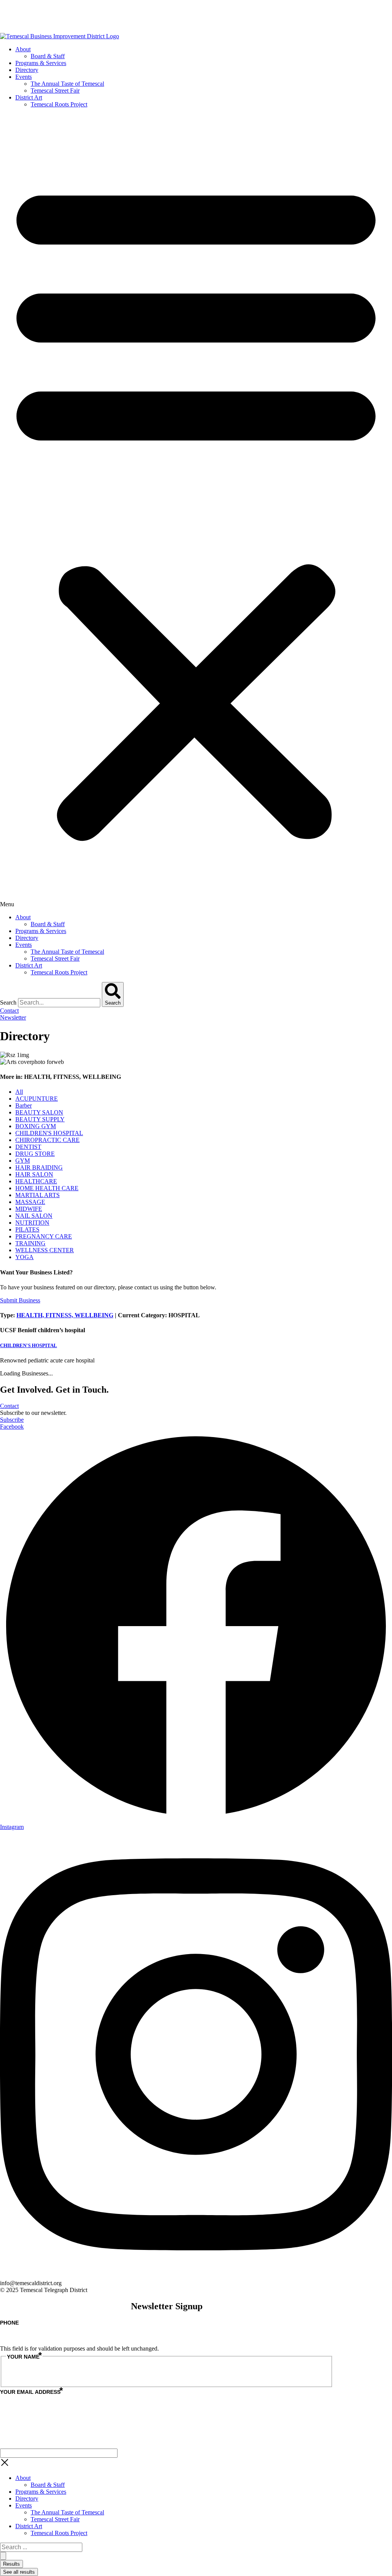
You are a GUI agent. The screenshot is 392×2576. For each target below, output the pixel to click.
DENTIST (28, 1147)
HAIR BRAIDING (39, 1167)
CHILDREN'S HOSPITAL (49, 1133)
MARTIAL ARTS (38, 1195)
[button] (196, 511)
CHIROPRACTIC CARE (47, 1140)
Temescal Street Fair (55, 91)
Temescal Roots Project (59, 104)
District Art (29, 97)
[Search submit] (3, 2556)
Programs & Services (41, 63)
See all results (19, 2572)
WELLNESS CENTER (45, 1250)
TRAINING (30, 1243)
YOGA (24, 1257)
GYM (23, 1161)
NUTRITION (32, 1223)
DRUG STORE (35, 1154)
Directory (27, 70)
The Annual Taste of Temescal (67, 84)
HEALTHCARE (36, 1181)
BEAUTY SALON (39, 1112)
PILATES (27, 1229)
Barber (24, 1105)
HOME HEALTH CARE (47, 1188)
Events (24, 77)
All (19, 1092)
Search (8, 1003)
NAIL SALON (34, 1216)
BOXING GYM (36, 1126)
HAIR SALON (34, 1174)
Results (11, 2564)
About (23, 49)
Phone (9, 2323)
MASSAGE (30, 1202)
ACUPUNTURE (37, 1099)
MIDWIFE (29, 1209)
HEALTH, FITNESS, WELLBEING (65, 1315)
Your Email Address (31, 2392)
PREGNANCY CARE (44, 1236)
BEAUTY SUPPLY (40, 1119)
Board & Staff (48, 56)
